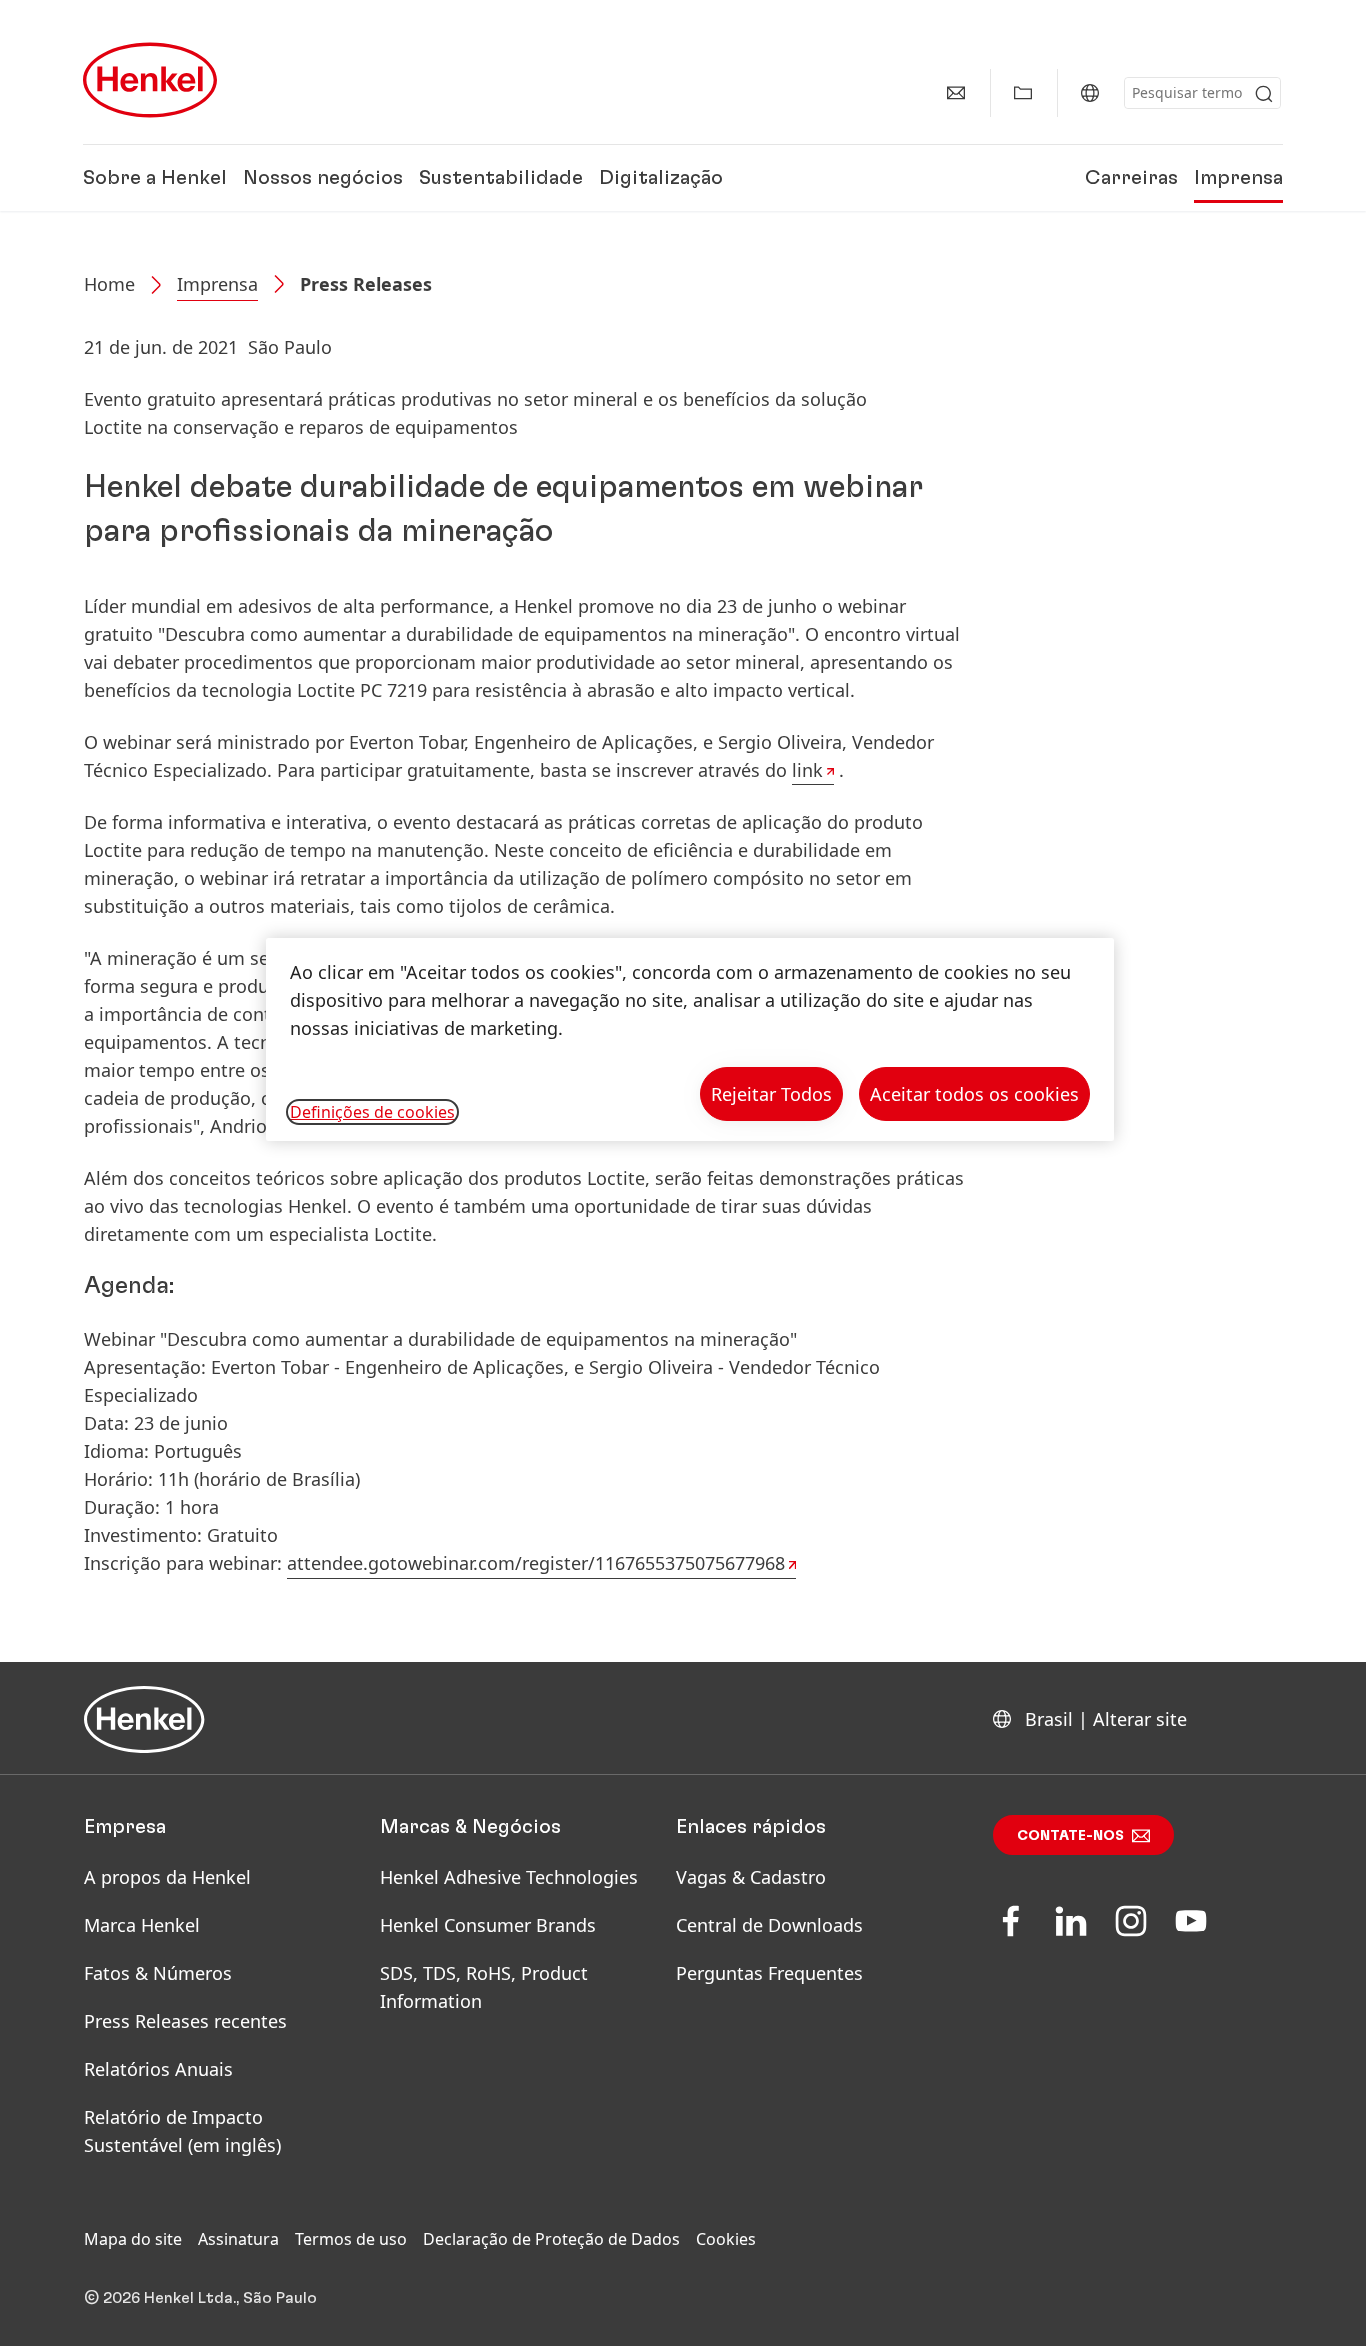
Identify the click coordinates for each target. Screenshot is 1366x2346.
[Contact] (956, 93)
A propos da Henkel (167, 1877)
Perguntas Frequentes (769, 1973)
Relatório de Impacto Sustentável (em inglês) (182, 2131)
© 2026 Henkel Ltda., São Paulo (200, 2298)
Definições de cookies (372, 1112)
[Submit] (1264, 94)
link (807, 770)
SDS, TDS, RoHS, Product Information (484, 1987)
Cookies (726, 2239)
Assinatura (238, 2239)
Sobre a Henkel (155, 178)
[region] (690, 1039)
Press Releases (366, 284)
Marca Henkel (142, 1925)
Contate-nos (1070, 1836)
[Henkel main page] (150, 80)
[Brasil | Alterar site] (1090, 93)
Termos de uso (351, 2239)
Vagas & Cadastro (751, 1877)
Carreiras (1131, 178)
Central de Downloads (769, 1925)
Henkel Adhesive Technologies (509, 1877)
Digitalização (661, 178)
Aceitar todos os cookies (974, 1094)
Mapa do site (133, 2239)
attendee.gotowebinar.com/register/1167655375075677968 (536, 1563)
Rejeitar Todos (771, 1094)
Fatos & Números (158, 1973)
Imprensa (1238, 178)
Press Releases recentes (185, 2021)
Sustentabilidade (501, 178)
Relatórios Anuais (158, 2069)
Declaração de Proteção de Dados (551, 2239)
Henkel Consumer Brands (488, 1925)
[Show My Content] (1023, 93)
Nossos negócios (323, 178)
